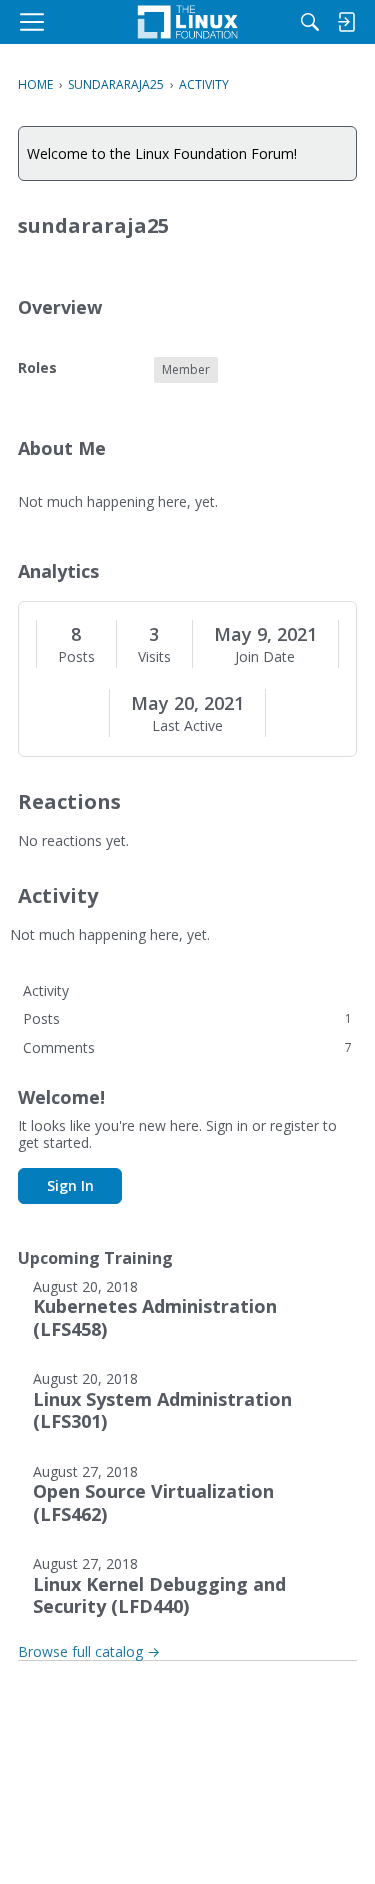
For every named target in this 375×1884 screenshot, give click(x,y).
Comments (187, 1047)
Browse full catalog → (89, 1651)
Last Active (187, 726)
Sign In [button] (70, 1185)
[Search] (310, 22)
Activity (46, 990)
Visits (154, 657)
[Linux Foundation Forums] (187, 22)
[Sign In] (346, 22)
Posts (76, 657)
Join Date (265, 657)
